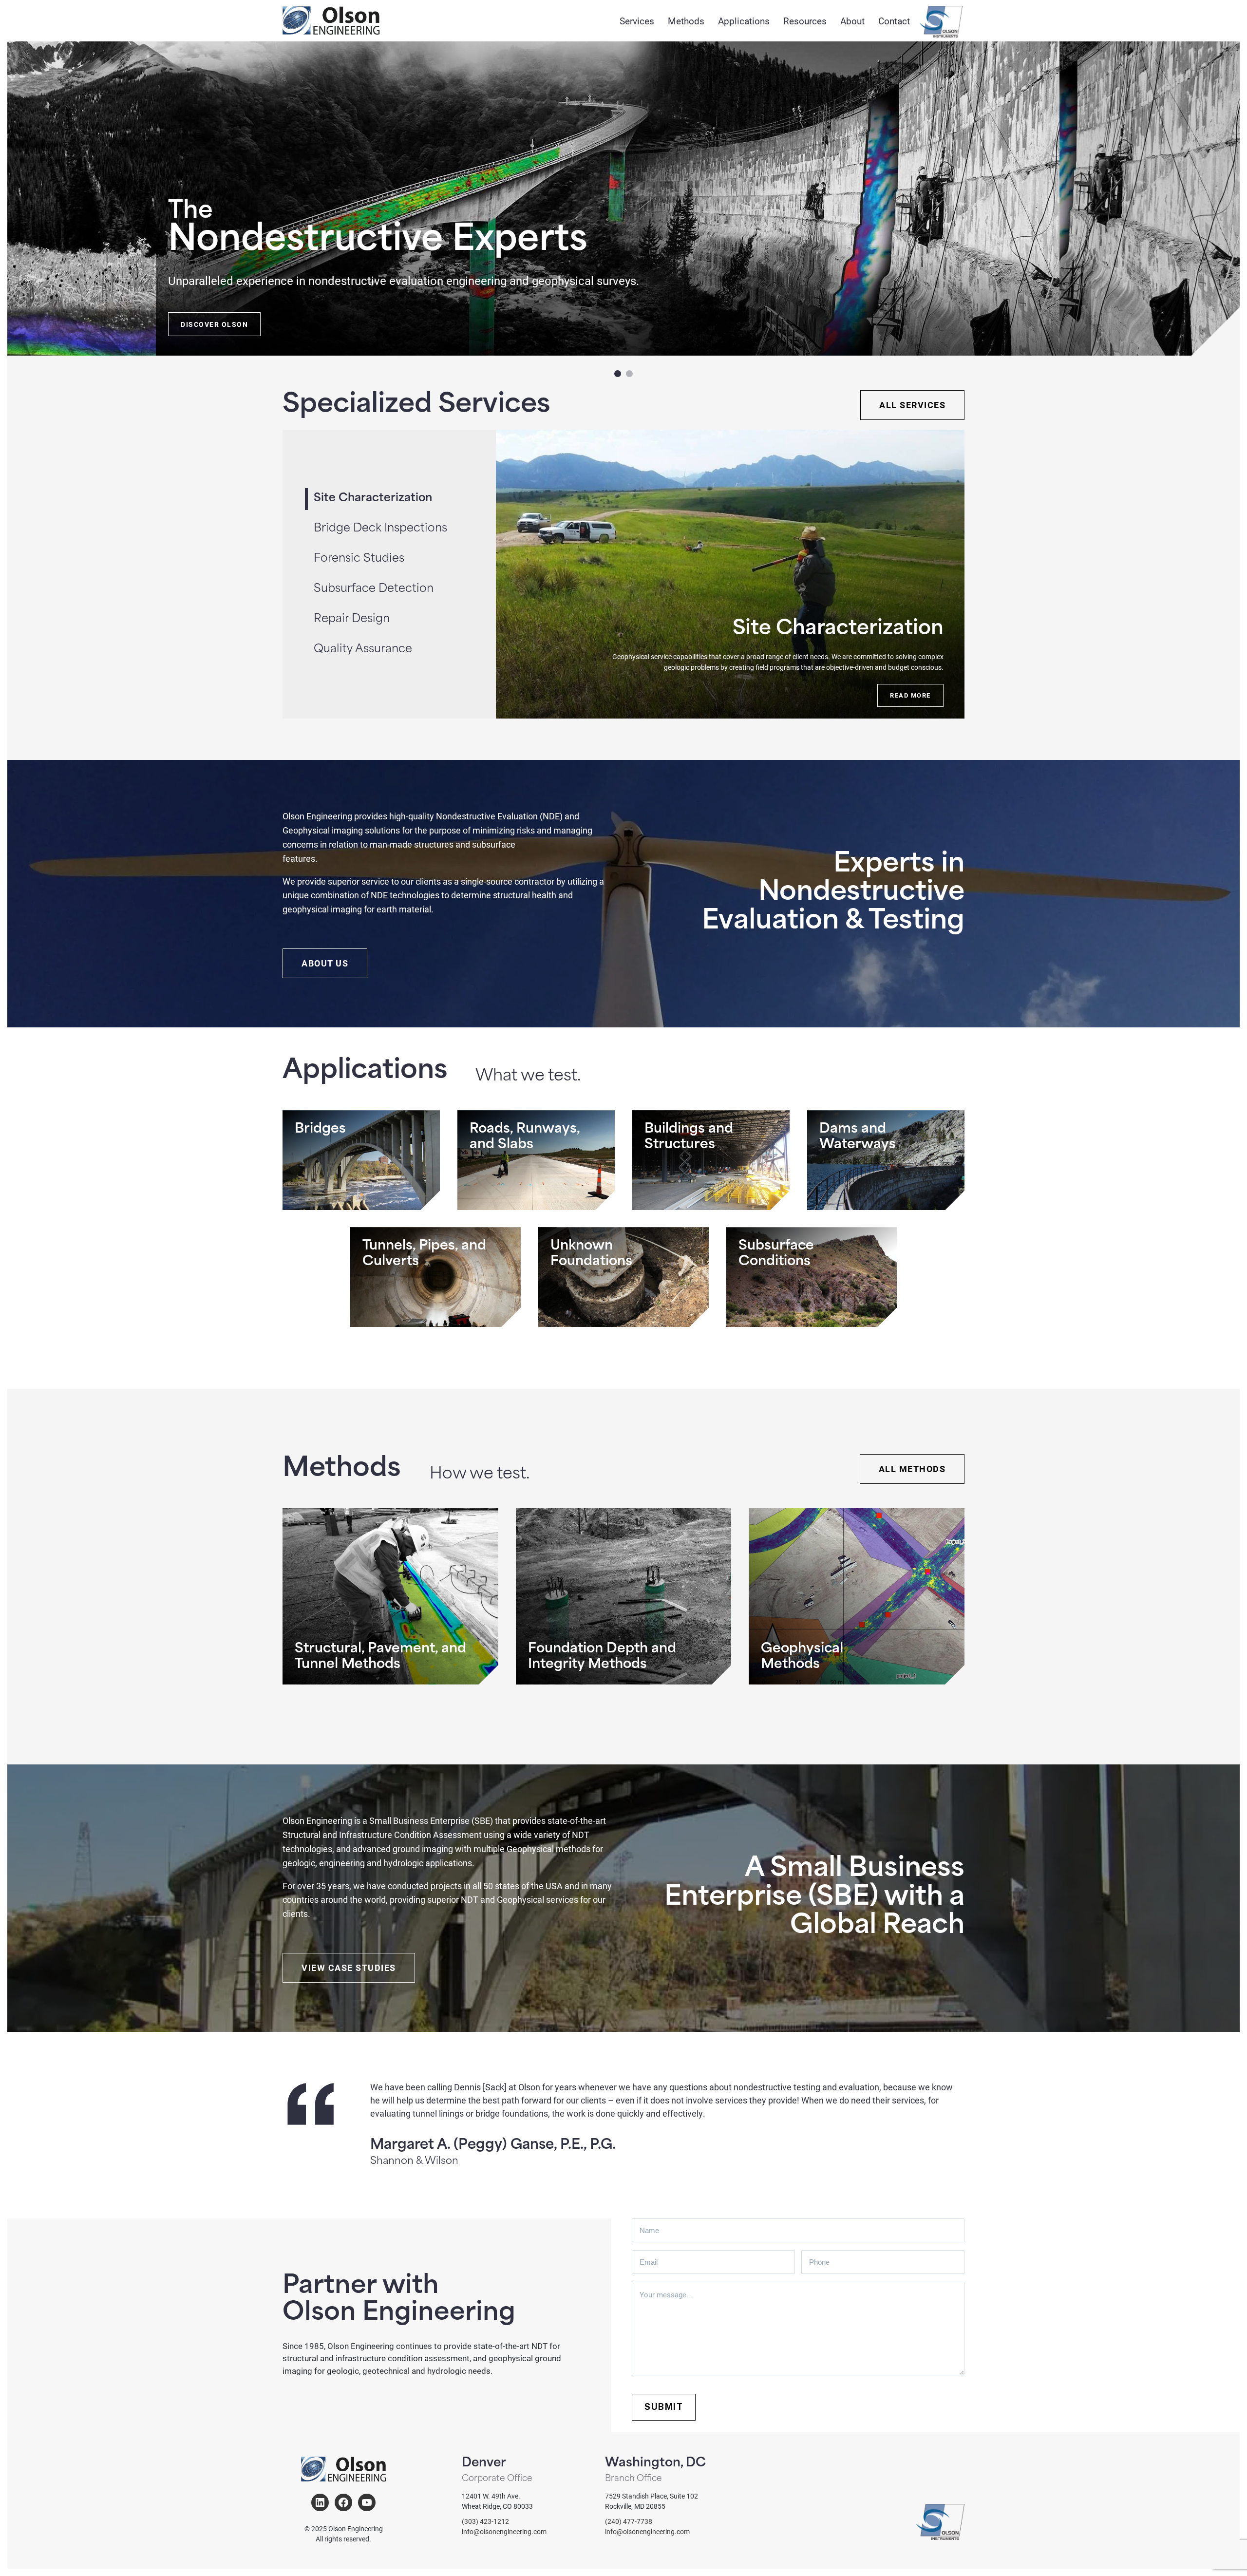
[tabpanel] (730, 574)
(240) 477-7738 (629, 2521)
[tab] (405, 529)
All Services (912, 405)
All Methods (912, 1469)
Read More (910, 695)
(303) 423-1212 (485, 2521)
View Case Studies (349, 1968)
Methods (686, 21)
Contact (894, 21)
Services (637, 21)
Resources (805, 21)
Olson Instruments (941, 22)
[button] (618, 374)
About (852, 21)
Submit (664, 2407)
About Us (325, 963)
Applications (744, 21)
